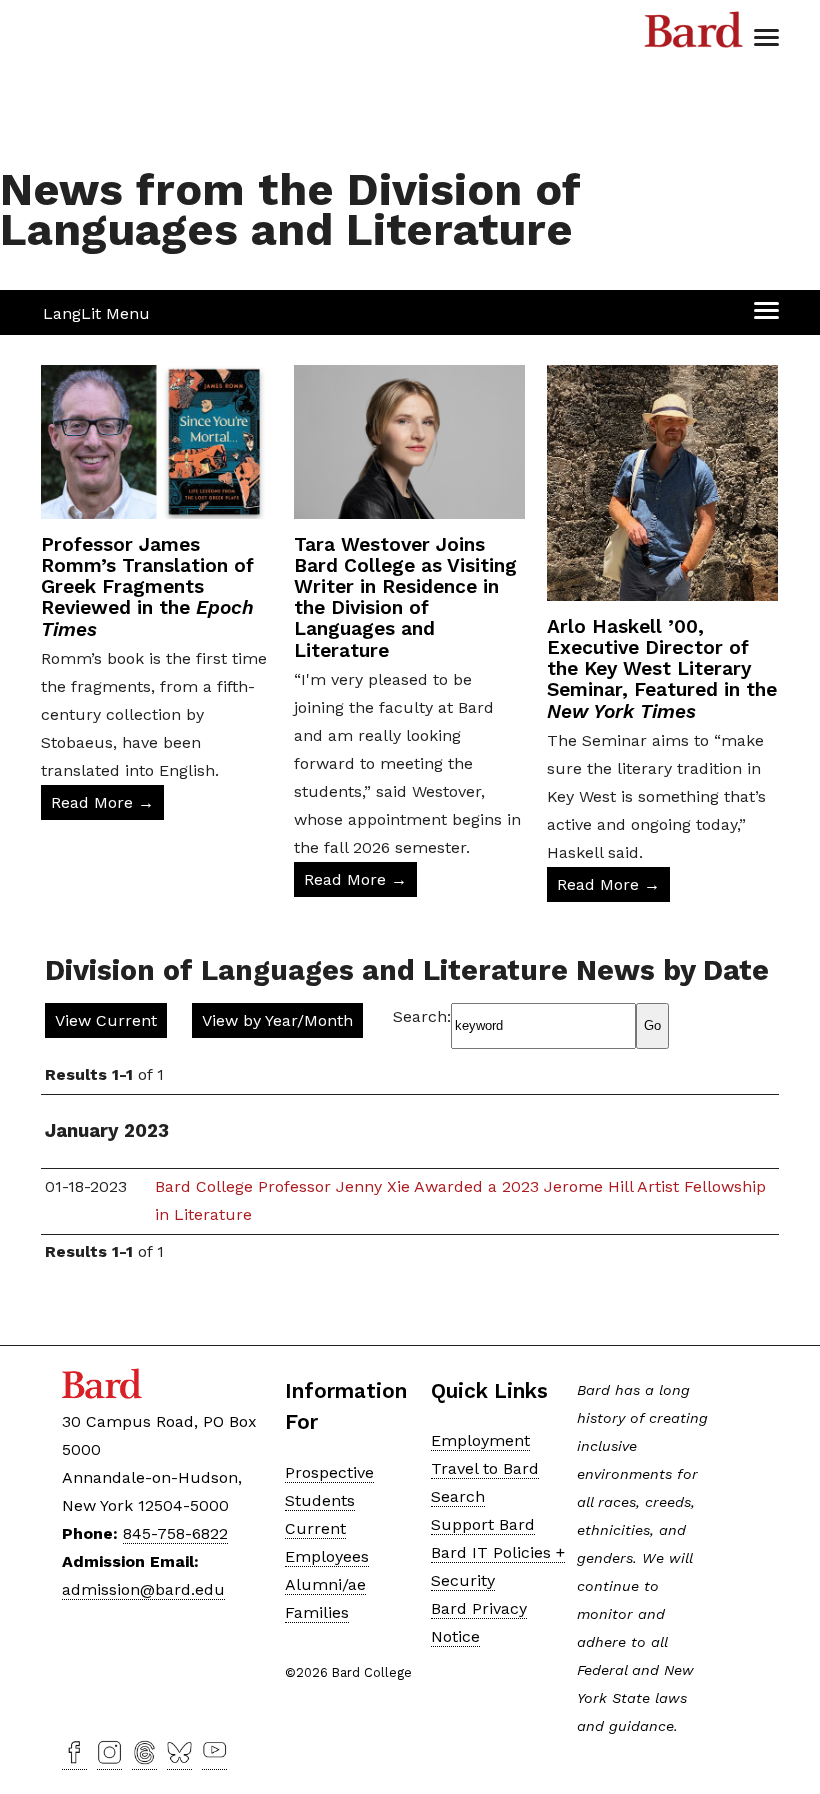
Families (317, 1612)
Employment (480, 1440)
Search (458, 1496)
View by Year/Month (277, 1020)
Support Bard (483, 1524)
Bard (694, 35)
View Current (106, 1020)
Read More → (102, 802)
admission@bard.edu (143, 1589)
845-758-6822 (175, 1533)
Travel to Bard (485, 1468)
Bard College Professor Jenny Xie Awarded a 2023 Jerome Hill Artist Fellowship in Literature (460, 1200)
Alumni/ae (325, 1584)
